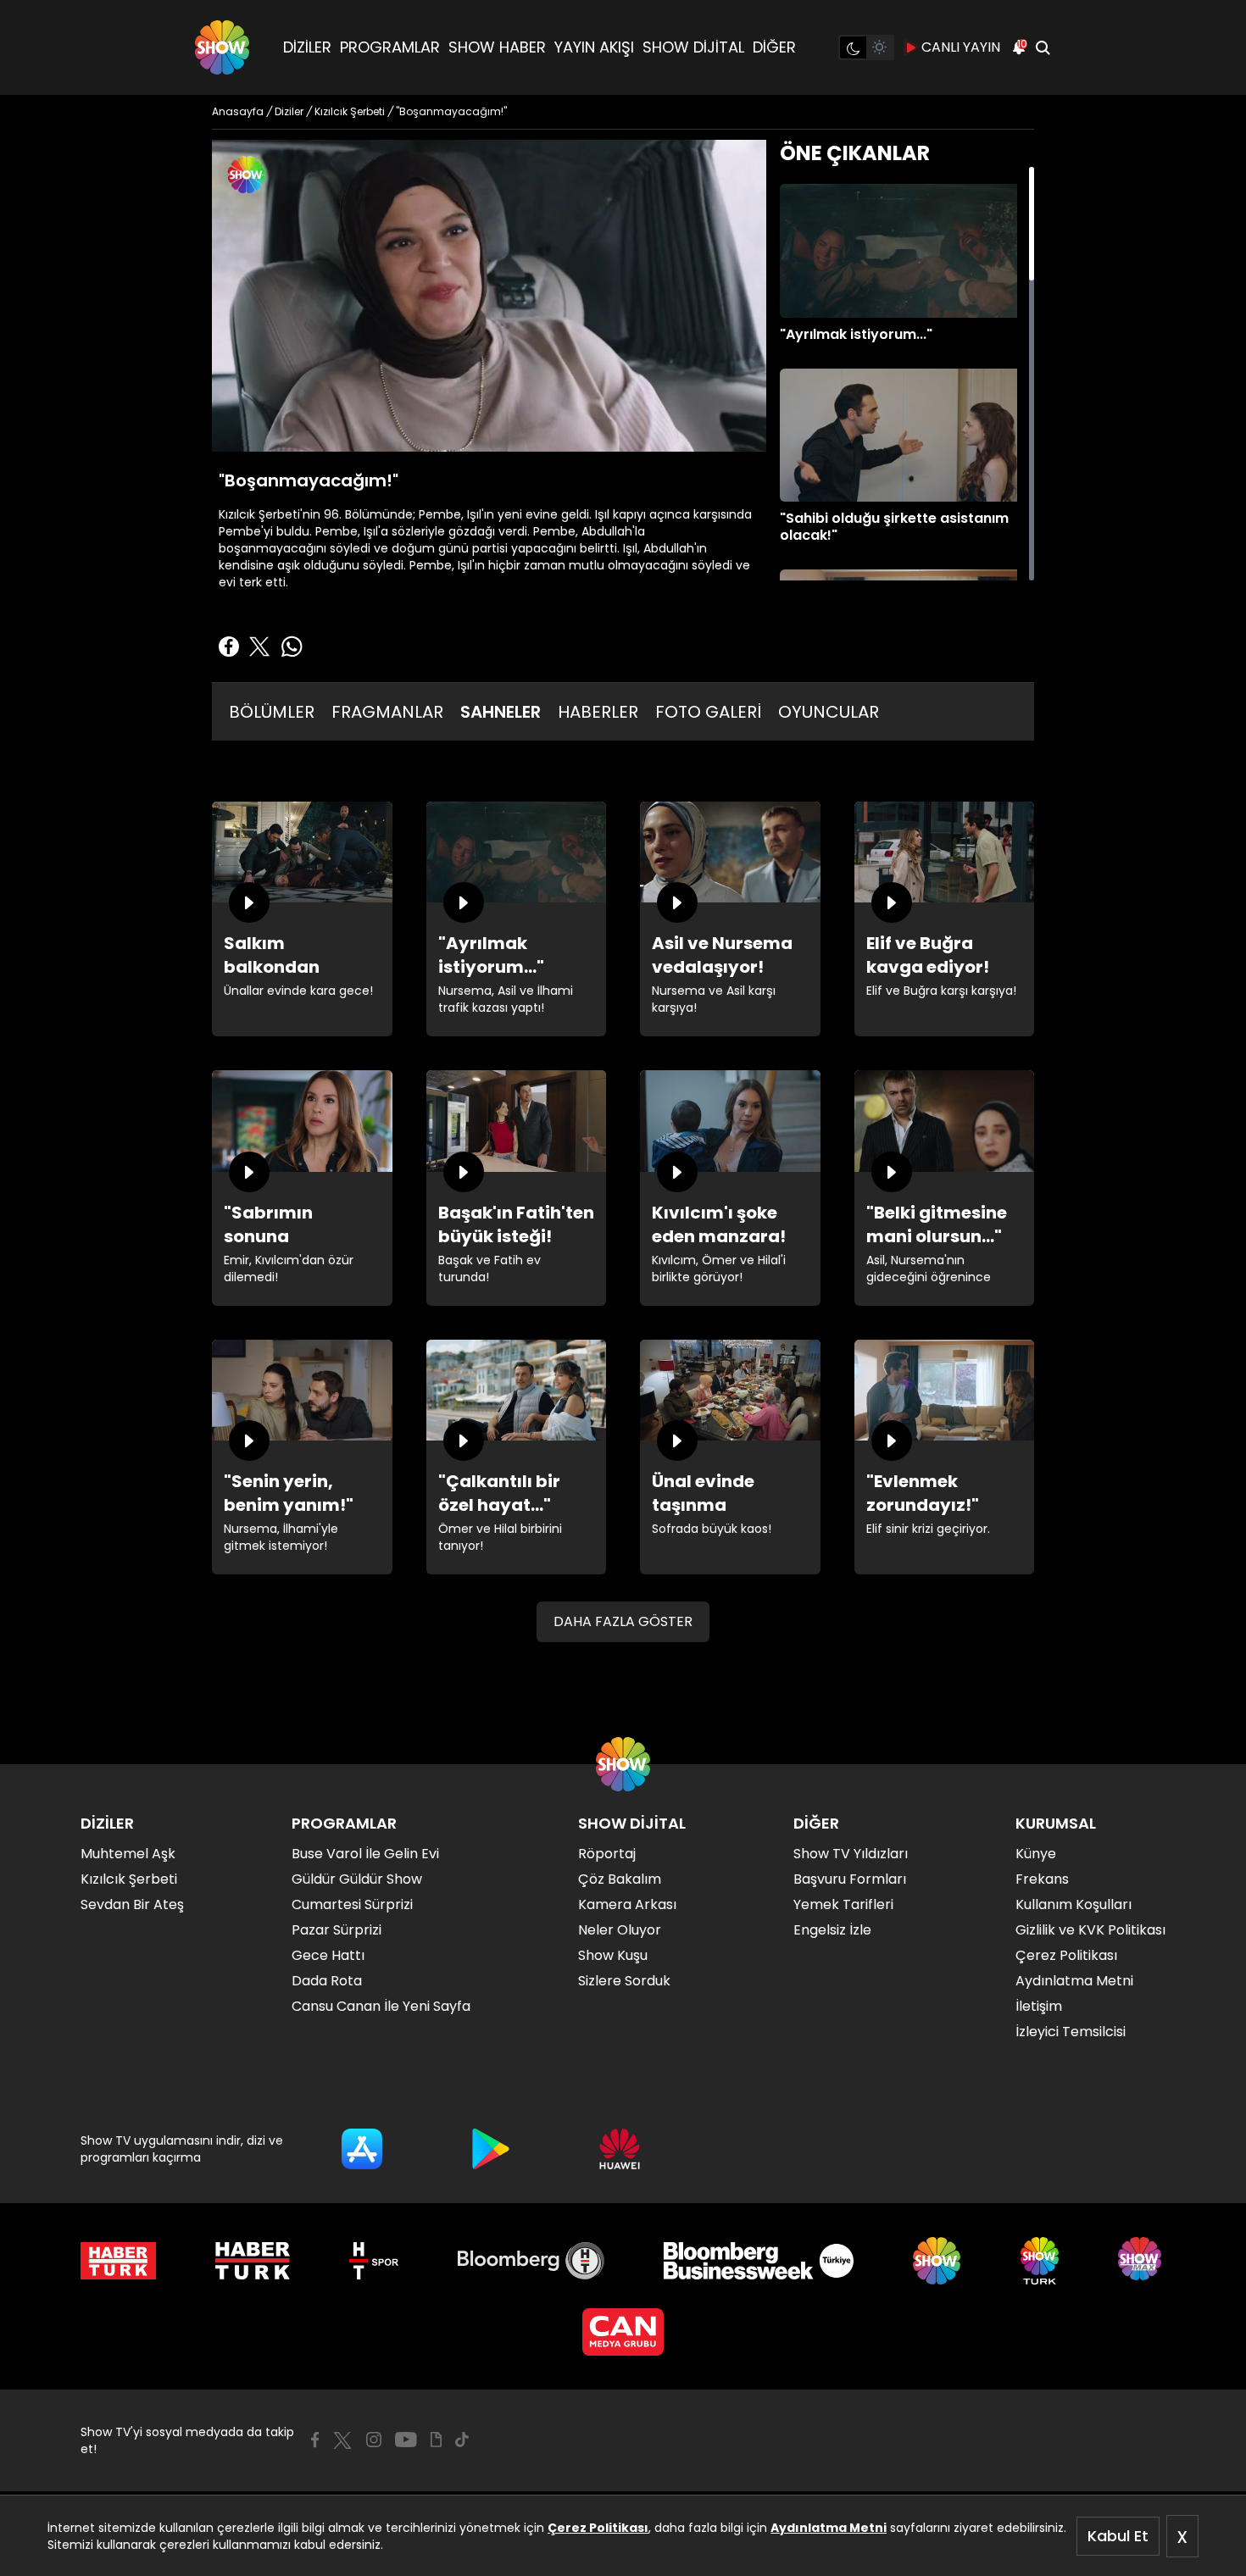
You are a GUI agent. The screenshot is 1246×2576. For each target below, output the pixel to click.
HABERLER (598, 712)
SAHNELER (501, 712)
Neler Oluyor (620, 1930)
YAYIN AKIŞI (594, 47)
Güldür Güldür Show (357, 1879)
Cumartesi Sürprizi (352, 1904)
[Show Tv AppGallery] (620, 2149)
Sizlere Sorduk (624, 1981)
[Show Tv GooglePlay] (491, 2149)
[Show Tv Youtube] (406, 2440)
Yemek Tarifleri (843, 1904)
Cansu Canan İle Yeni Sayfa (381, 2006)
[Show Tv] (222, 47)
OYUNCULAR (829, 712)
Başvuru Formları (850, 1879)
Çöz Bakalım (620, 1879)
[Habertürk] (118, 2261)
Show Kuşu (613, 1955)
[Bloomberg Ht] (531, 2261)
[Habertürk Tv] (253, 2261)
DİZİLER (307, 47)
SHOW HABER (497, 47)
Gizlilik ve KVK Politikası (1090, 1930)
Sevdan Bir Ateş (132, 1904)
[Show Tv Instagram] (374, 2440)
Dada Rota (327, 1981)
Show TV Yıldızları (851, 1854)
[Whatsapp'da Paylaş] (292, 647)
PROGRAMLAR (390, 47)
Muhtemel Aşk (128, 1854)
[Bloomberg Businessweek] (758, 2261)
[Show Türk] (1040, 2261)
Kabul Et (1118, 2536)
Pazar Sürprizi (337, 1930)
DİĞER (774, 47)
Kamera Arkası (627, 1904)
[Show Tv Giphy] (436, 2440)
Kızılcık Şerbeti (129, 1879)
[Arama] (1043, 47)
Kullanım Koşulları (1074, 1904)
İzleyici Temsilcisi (1071, 2032)
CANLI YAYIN (961, 47)
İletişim (1039, 2006)
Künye (1036, 1854)
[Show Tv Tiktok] (462, 2440)
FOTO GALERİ (708, 712)
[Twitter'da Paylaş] (259, 647)
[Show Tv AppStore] (362, 2149)
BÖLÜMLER (272, 712)
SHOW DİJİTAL (693, 47)
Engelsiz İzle (832, 1930)
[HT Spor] (373, 2261)
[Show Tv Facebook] (315, 2440)
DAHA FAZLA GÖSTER (623, 1621)
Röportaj (607, 1854)
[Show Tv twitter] (342, 2440)
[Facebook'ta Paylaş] (229, 647)
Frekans (1042, 1879)
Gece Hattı (328, 1955)
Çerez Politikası (598, 2528)
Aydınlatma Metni (829, 2528)
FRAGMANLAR (387, 712)
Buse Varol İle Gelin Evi (365, 1854)
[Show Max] (1142, 2261)
